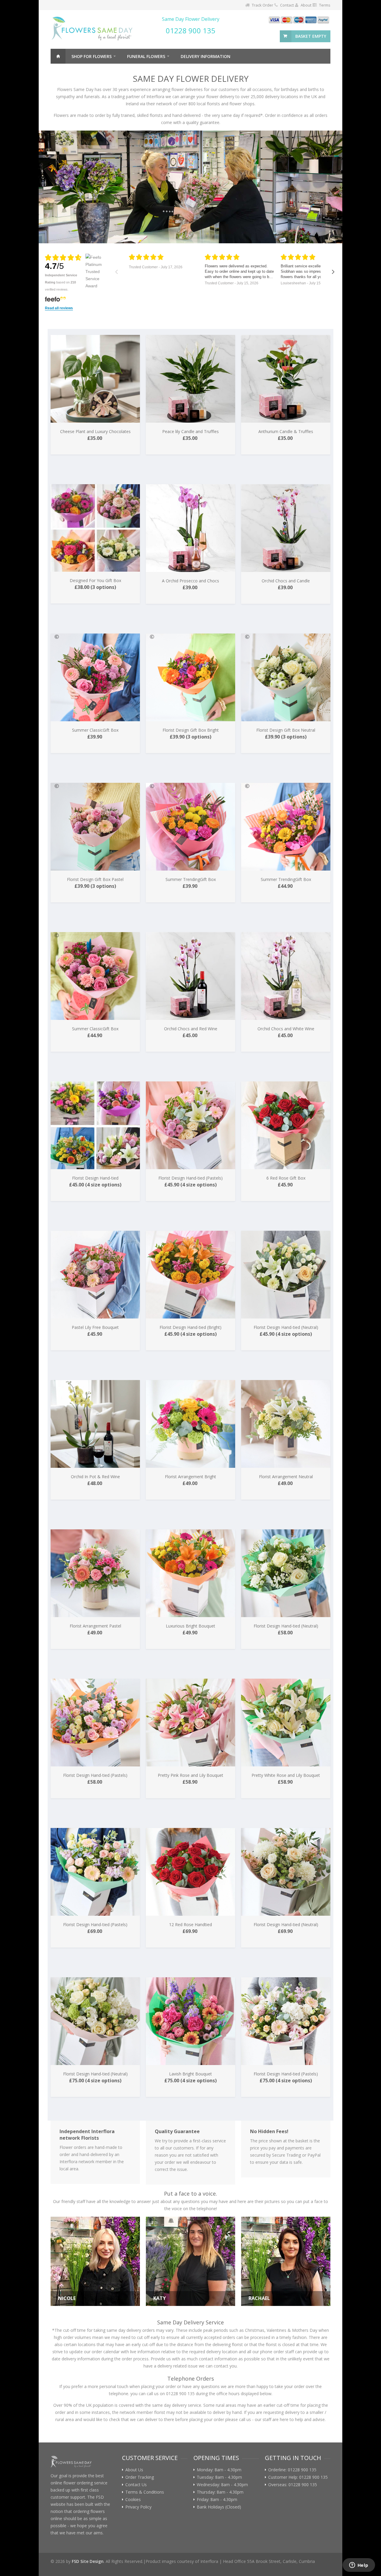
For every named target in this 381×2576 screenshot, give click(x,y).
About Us (134, 2470)
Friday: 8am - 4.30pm (217, 2500)
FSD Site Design (88, 2561)
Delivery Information (206, 56)
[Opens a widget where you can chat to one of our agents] (359, 2566)
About (306, 5)
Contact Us (136, 2485)
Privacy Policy (138, 2507)
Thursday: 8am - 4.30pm (220, 2492)
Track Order (263, 5)
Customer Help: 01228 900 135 (298, 2477)
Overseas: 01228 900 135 (293, 2485)
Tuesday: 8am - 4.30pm (219, 2477)
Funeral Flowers (146, 56)
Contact (287, 5)
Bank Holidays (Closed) (219, 2507)
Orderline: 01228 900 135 (292, 2470)
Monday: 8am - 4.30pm (219, 2470)
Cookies (133, 2500)
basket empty (311, 36)
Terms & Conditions (145, 2492)
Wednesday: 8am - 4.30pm (222, 2485)
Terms (325, 5)
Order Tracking (140, 2477)
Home (58, 56)
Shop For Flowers (92, 56)
